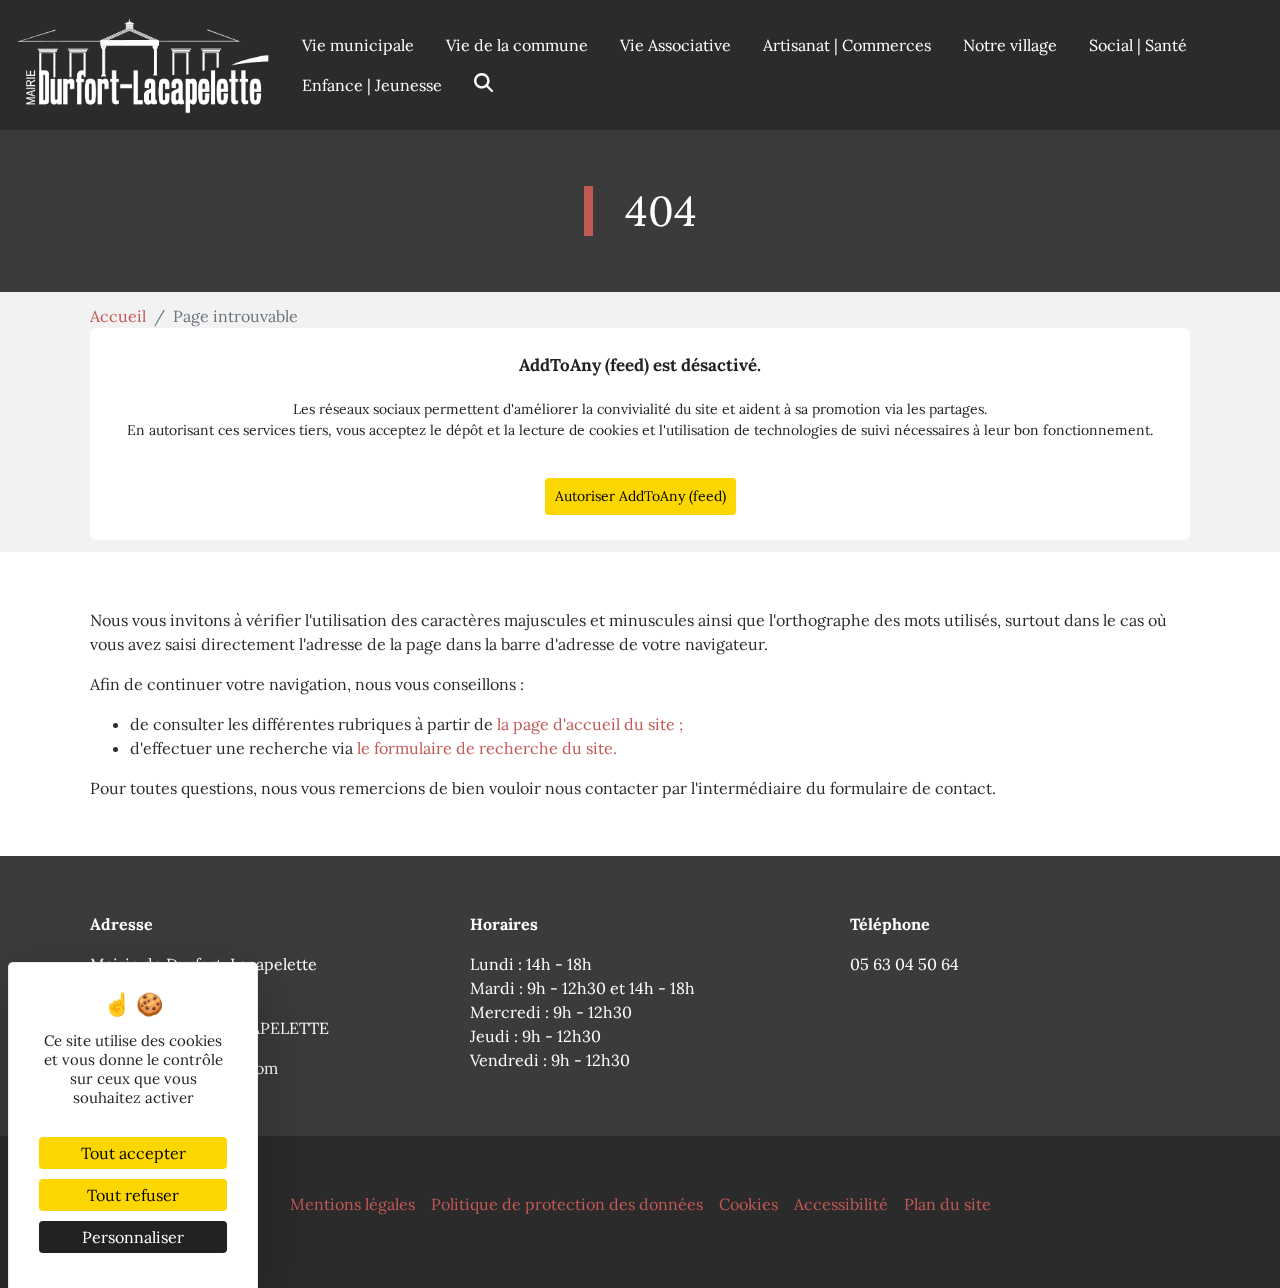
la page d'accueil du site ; (590, 724)
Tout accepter (133, 1153)
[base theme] (143, 65)
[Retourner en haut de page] (1236, 1244)
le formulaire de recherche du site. (487, 748)
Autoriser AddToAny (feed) (640, 496)
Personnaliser (133, 1237)
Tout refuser (133, 1195)
